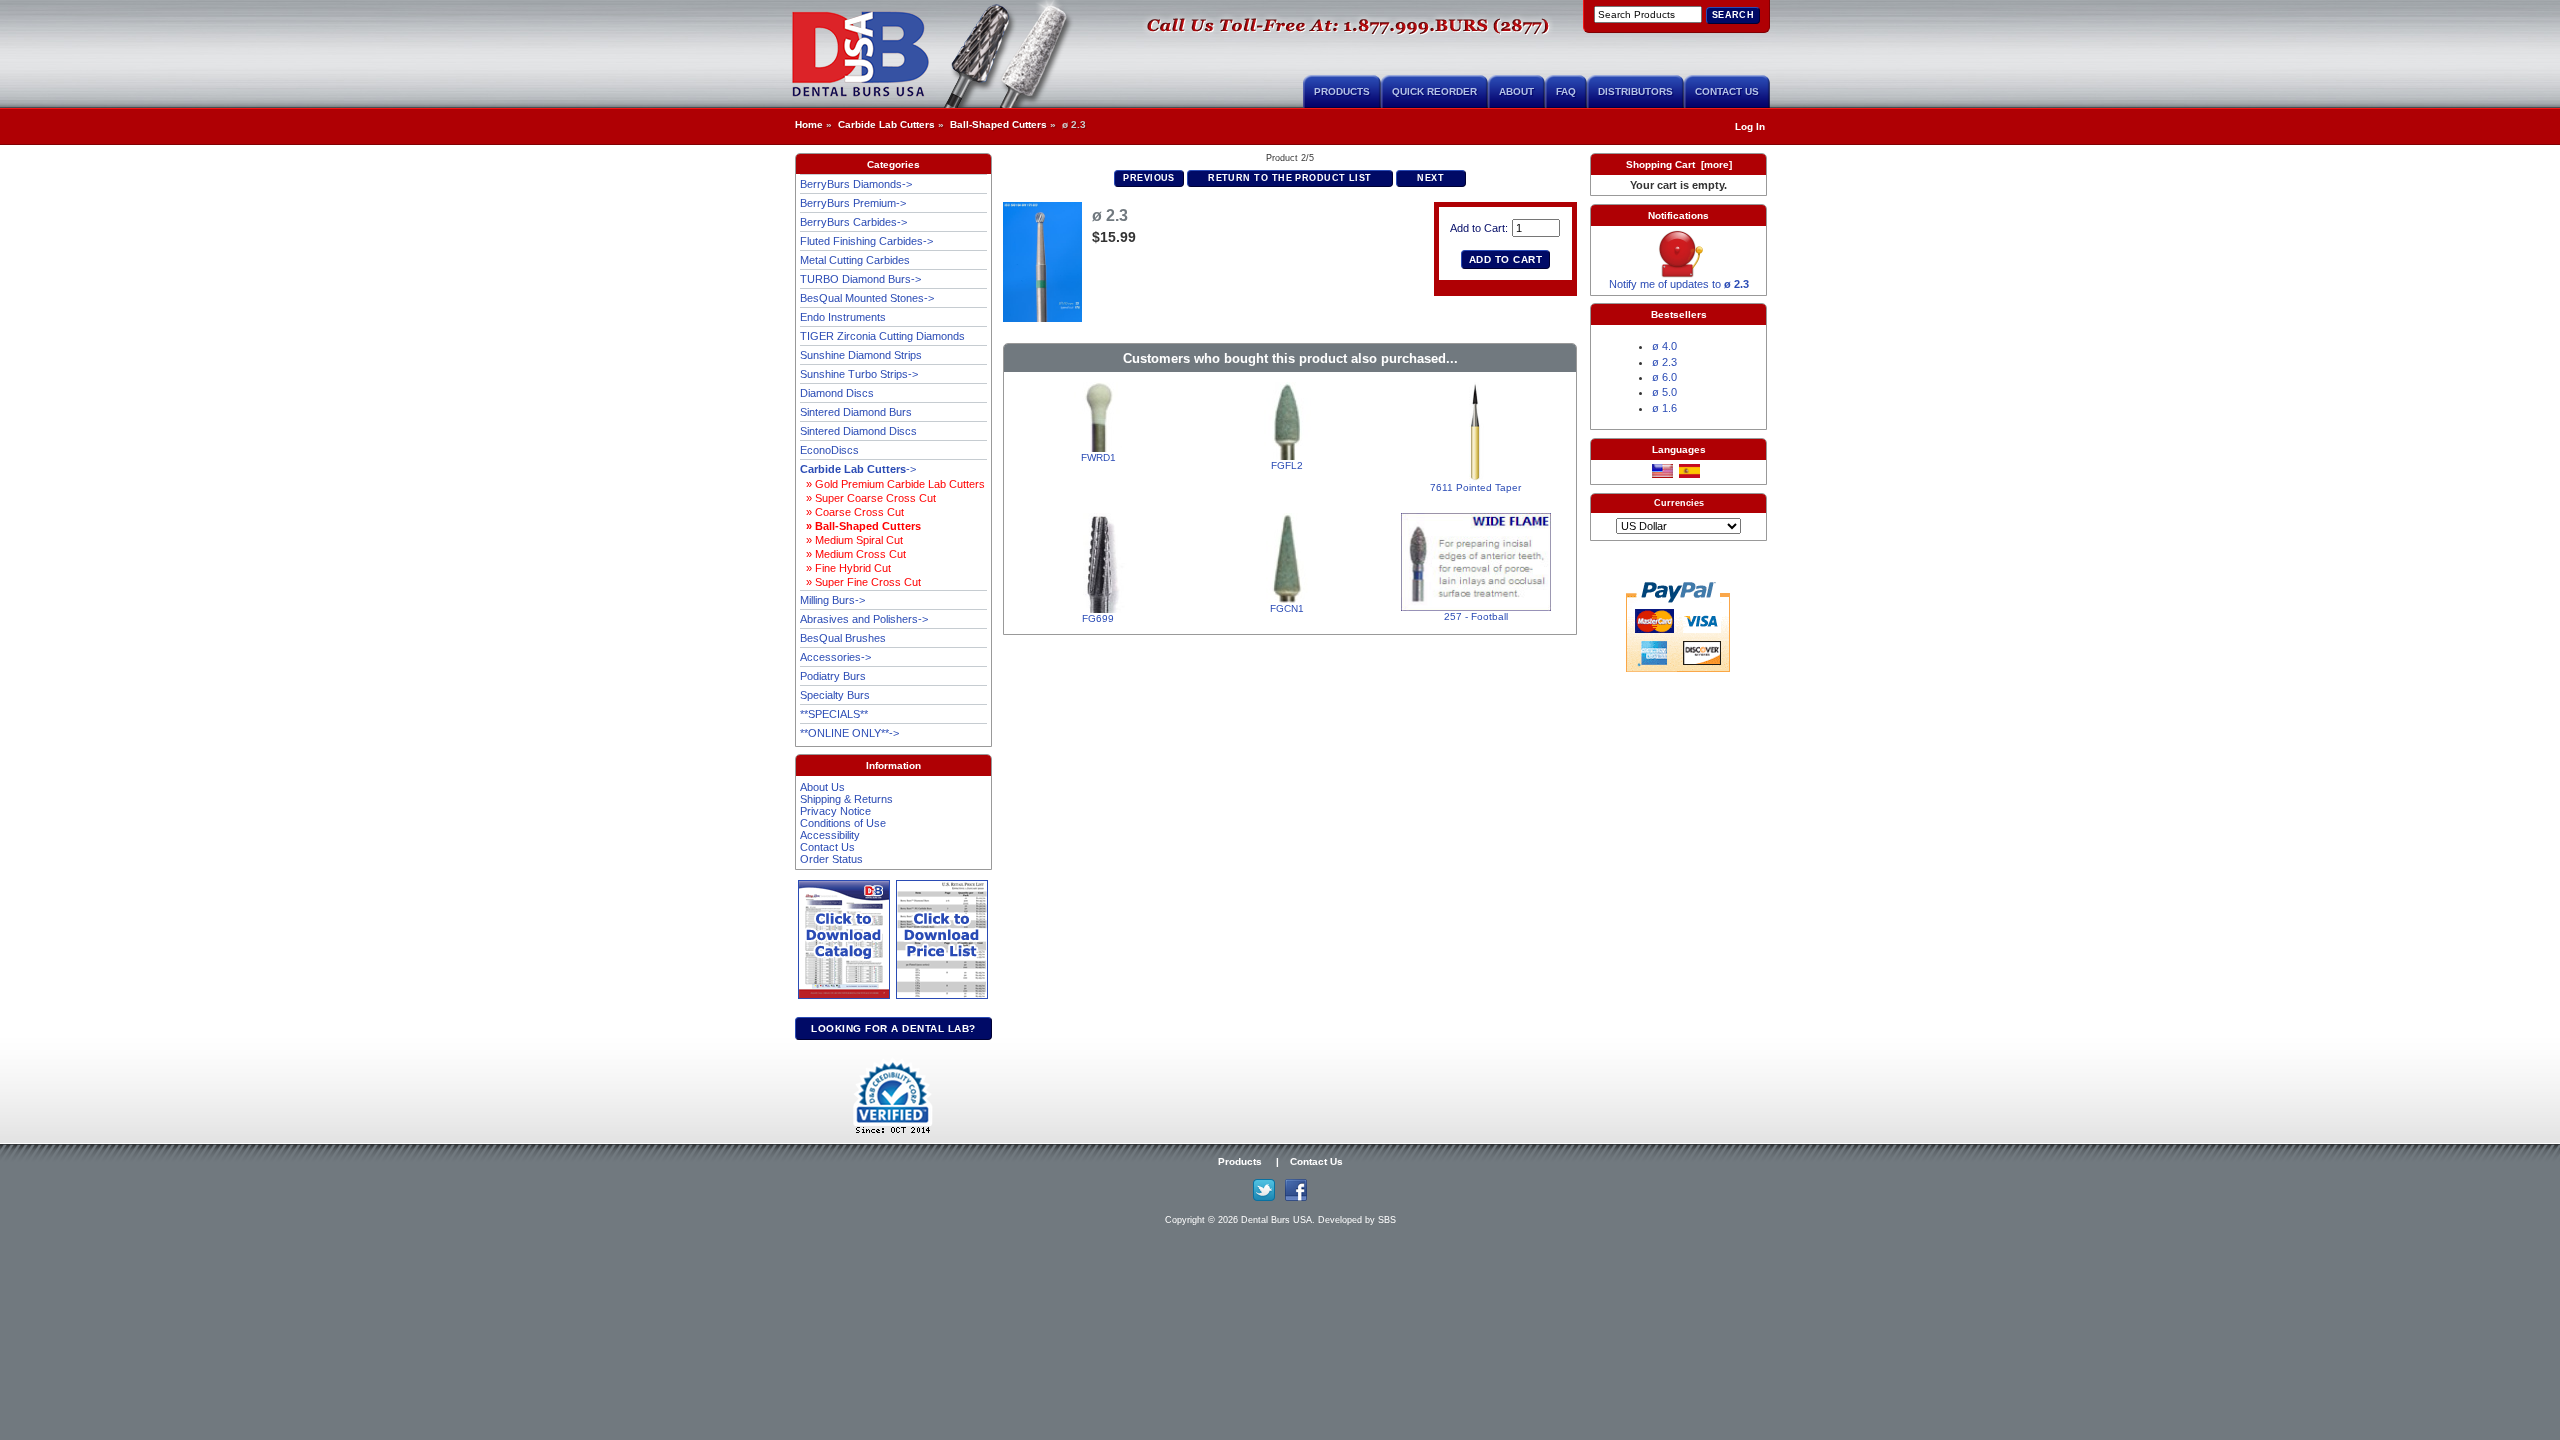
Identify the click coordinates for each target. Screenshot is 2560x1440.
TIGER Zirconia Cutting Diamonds (882, 336)
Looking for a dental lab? (893, 1028)
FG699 (1098, 618)
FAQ (1566, 91)
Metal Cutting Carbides (855, 260)
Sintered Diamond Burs (856, 412)
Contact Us (1727, 91)
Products (1342, 91)
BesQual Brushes (843, 638)
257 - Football (1476, 616)
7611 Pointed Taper (1475, 487)
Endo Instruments (843, 317)
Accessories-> (835, 657)
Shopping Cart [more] (1679, 164)
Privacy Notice (835, 811)
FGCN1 (1287, 608)
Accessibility (830, 835)
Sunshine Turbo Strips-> (859, 374)
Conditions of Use (843, 823)
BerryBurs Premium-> (853, 203)
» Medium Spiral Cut (851, 540)
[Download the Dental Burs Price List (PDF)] (942, 995)
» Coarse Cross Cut (852, 512)
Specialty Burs (835, 695)
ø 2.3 (1664, 362)
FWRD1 (1098, 457)
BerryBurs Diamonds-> (856, 184)
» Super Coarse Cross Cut (868, 498)
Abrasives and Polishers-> (864, 619)
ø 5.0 (1664, 392)
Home (809, 124)
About (1516, 91)
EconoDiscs (829, 450)
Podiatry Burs (833, 676)
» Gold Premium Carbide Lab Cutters (892, 484)
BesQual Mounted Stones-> (867, 298)
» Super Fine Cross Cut (860, 582)
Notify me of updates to (1679, 284)
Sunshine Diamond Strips (861, 355)
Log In (1750, 126)
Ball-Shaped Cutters (998, 124)
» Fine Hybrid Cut (845, 568)
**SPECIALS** (834, 714)
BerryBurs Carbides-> (853, 222)
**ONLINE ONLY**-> (849, 733)
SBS (1387, 1220)
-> (858, 469)
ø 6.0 (1664, 377)
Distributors (1635, 91)
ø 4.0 (1664, 346)
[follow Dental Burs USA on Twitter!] (1264, 1197)
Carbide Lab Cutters (886, 124)
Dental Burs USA (1276, 1220)
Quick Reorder (1434, 91)
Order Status (831, 859)
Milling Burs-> (832, 600)
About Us (822, 787)
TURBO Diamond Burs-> (860, 279)
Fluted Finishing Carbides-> (866, 241)
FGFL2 (1287, 465)
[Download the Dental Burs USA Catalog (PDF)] (847, 995)
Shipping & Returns (846, 799)
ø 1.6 (1664, 408)
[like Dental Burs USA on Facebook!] (1296, 1197)
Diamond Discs (837, 393)
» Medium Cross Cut (853, 554)
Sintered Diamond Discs (858, 431)
